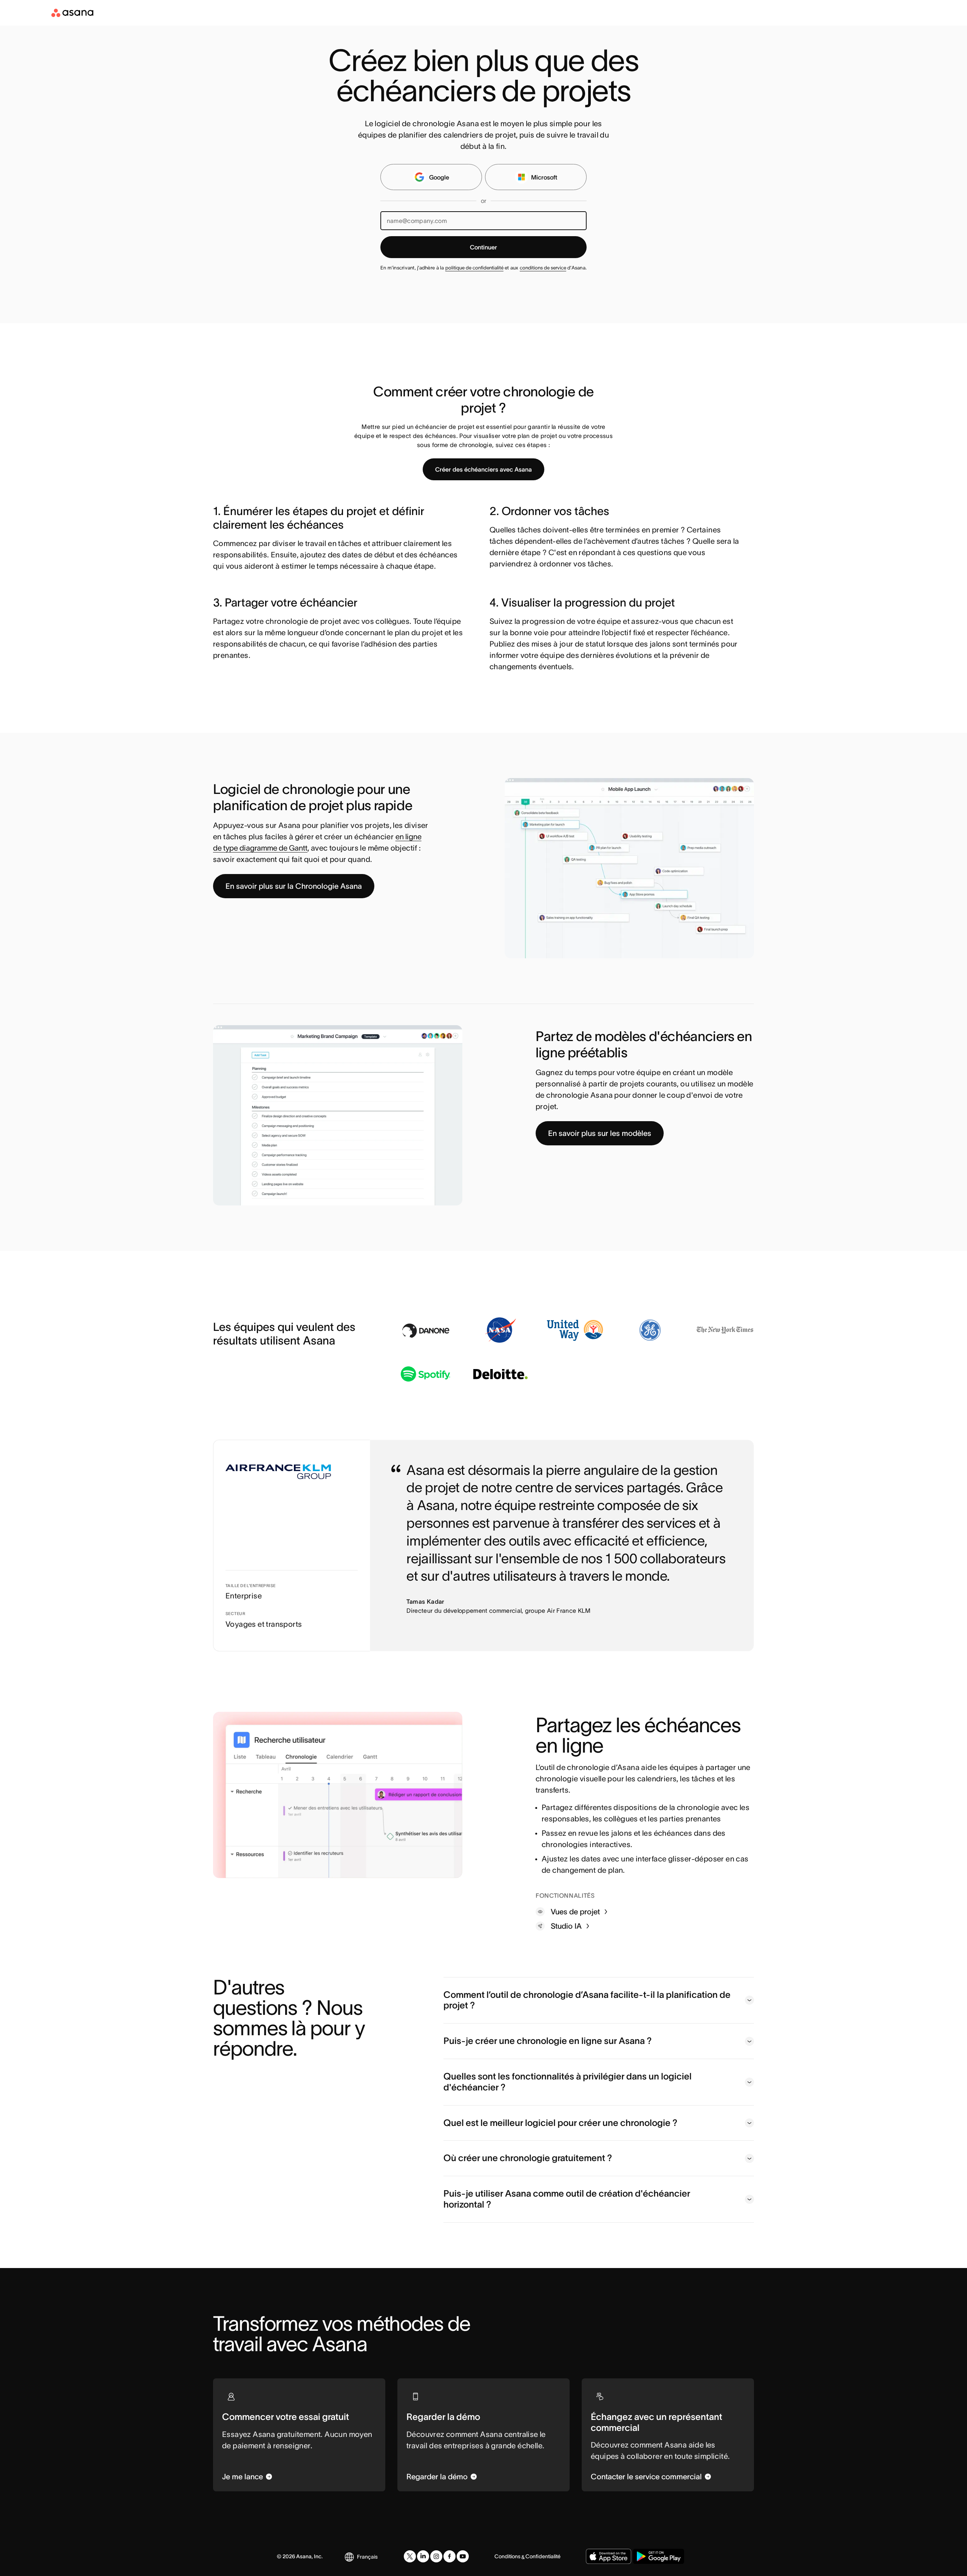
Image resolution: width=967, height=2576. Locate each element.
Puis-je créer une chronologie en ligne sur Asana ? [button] (548, 2041)
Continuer (483, 247)
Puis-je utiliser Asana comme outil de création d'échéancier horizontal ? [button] (567, 2199)
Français (367, 2557)
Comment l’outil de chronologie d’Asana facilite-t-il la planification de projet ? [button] (587, 2000)
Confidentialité (543, 2556)
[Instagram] (436, 2556)
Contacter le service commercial (646, 2477)
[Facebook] (450, 2556)
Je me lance (243, 2477)
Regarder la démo (437, 2477)
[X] (410, 2556)
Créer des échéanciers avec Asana (483, 469)
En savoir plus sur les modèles (600, 1133)
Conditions (507, 2556)
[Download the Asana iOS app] (609, 2556)
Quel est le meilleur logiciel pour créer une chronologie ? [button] (560, 2123)
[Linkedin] (423, 2556)
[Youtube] (463, 2556)
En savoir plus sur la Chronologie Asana (294, 886)
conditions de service (543, 268)
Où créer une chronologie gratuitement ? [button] (528, 2158)
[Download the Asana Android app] (659, 2556)
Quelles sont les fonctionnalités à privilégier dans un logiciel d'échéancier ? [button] (568, 2082)
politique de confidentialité (474, 268)
